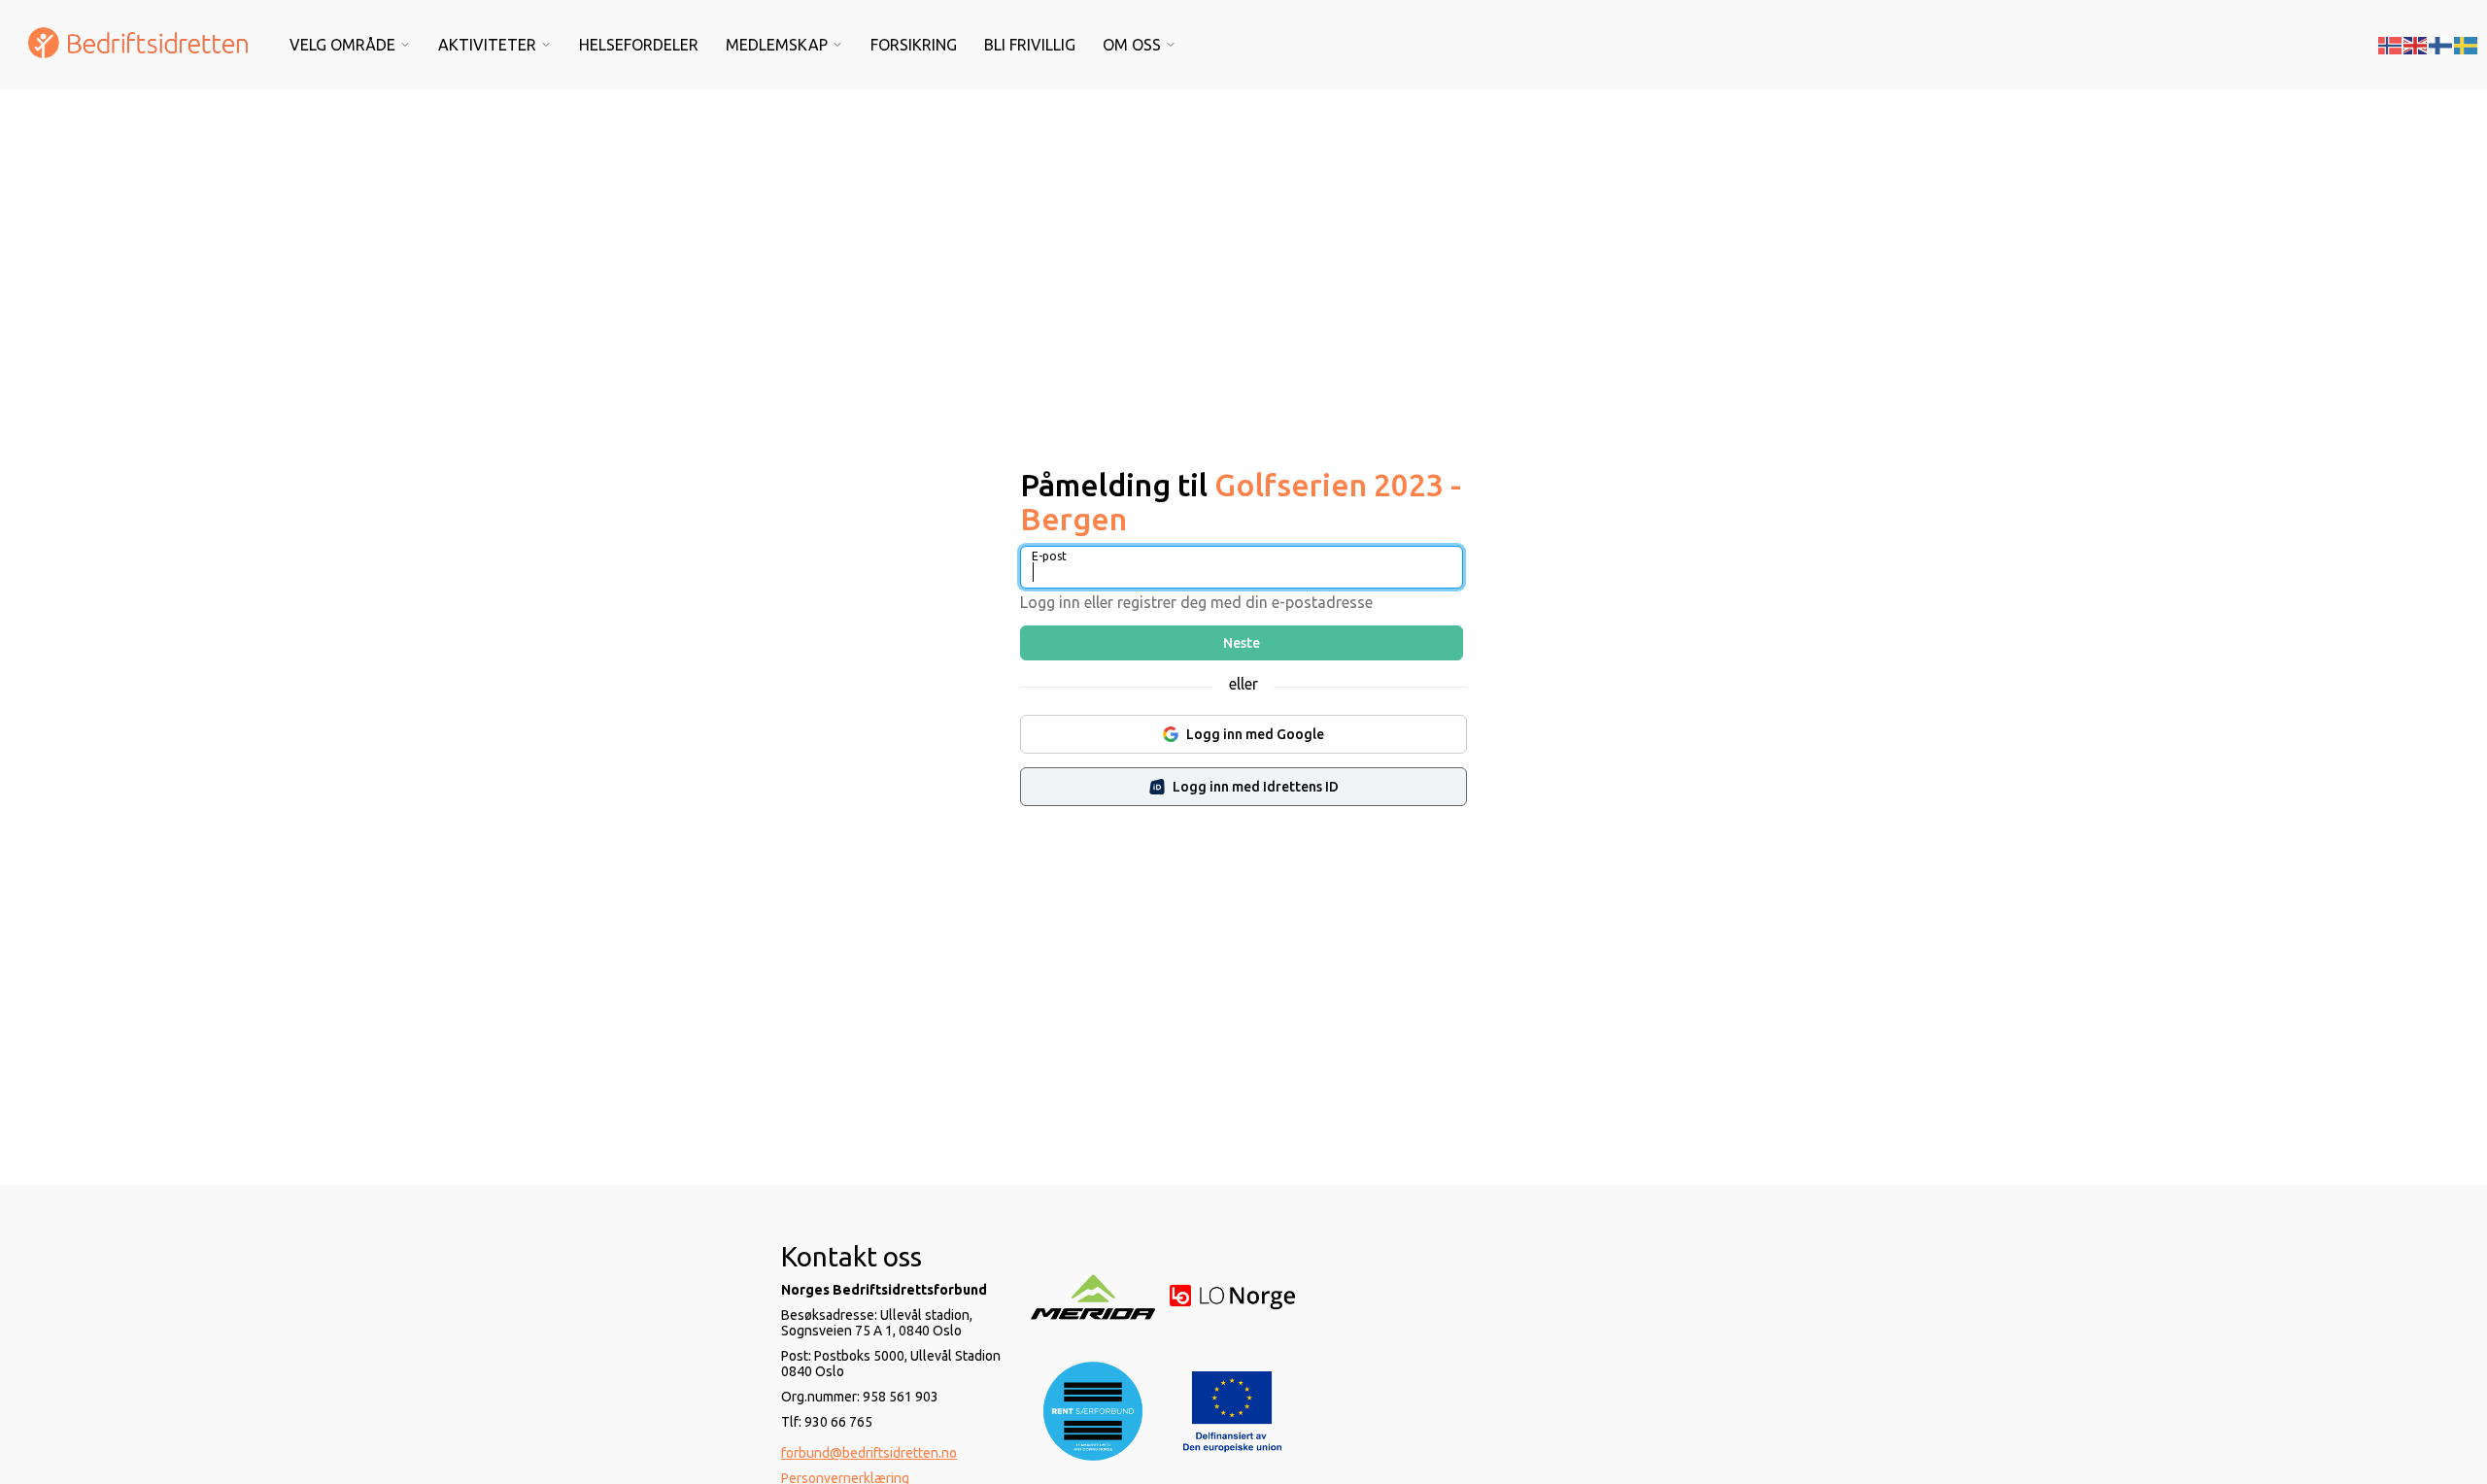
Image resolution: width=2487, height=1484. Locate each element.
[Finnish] (2441, 44)
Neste (1242, 643)
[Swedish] (2467, 44)
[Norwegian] (2391, 44)
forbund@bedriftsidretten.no (869, 1453)
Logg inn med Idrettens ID (1256, 787)
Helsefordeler (639, 45)
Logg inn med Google (1255, 734)
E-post (1049, 556)
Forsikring (914, 45)
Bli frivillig (1030, 45)
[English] (2416, 44)
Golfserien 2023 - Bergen (1241, 502)
